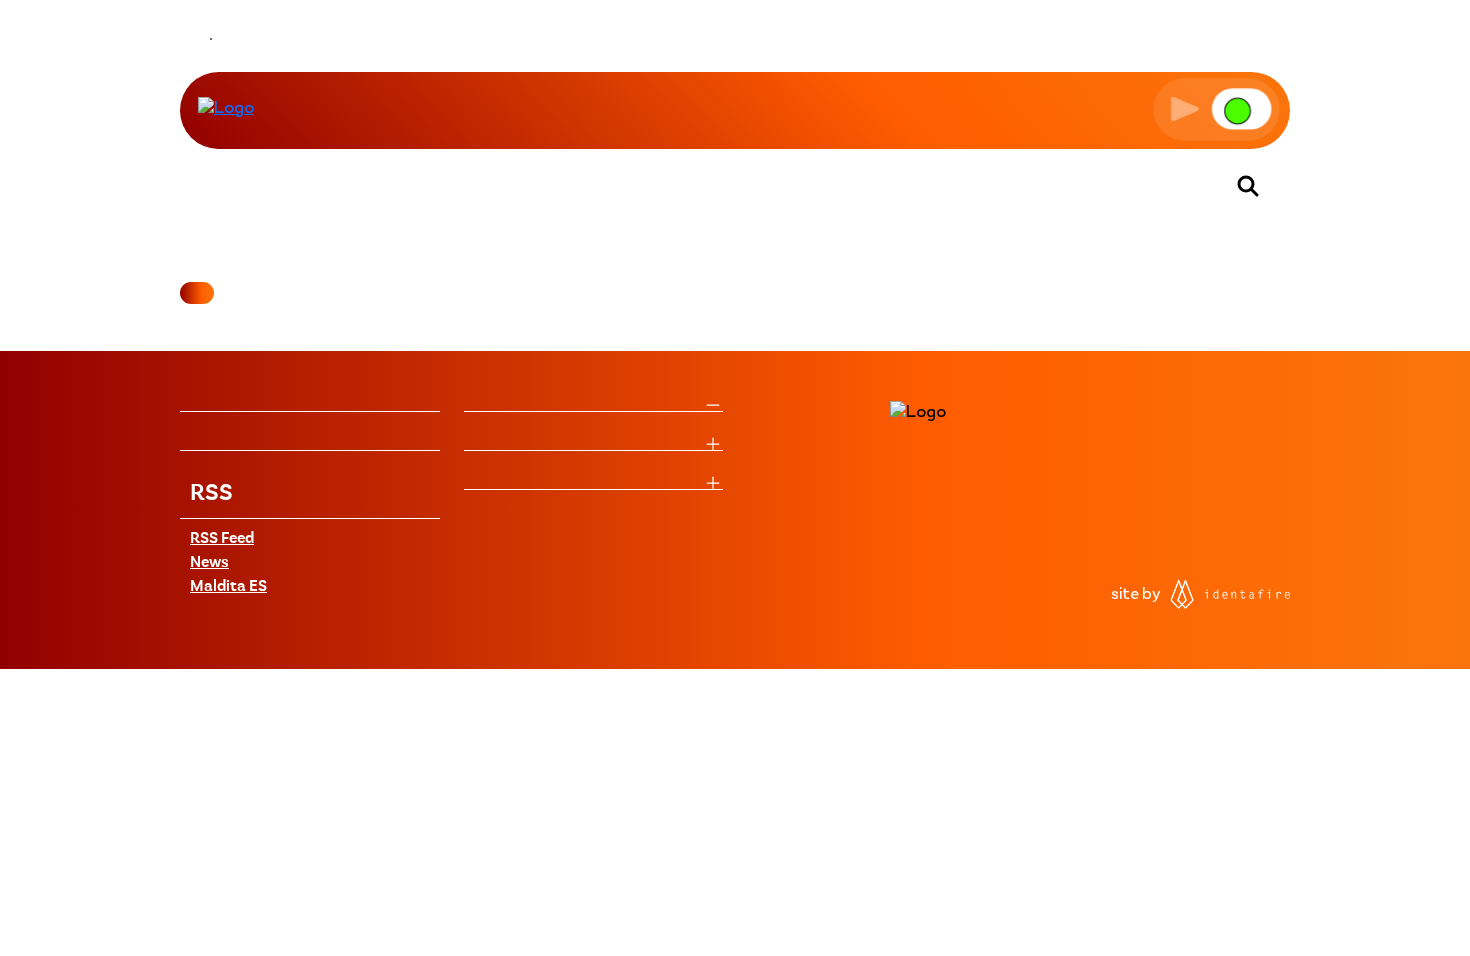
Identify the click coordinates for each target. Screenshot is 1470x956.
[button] (1216, 109)
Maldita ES (228, 587)
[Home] (226, 109)
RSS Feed (222, 539)
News (209, 563)
